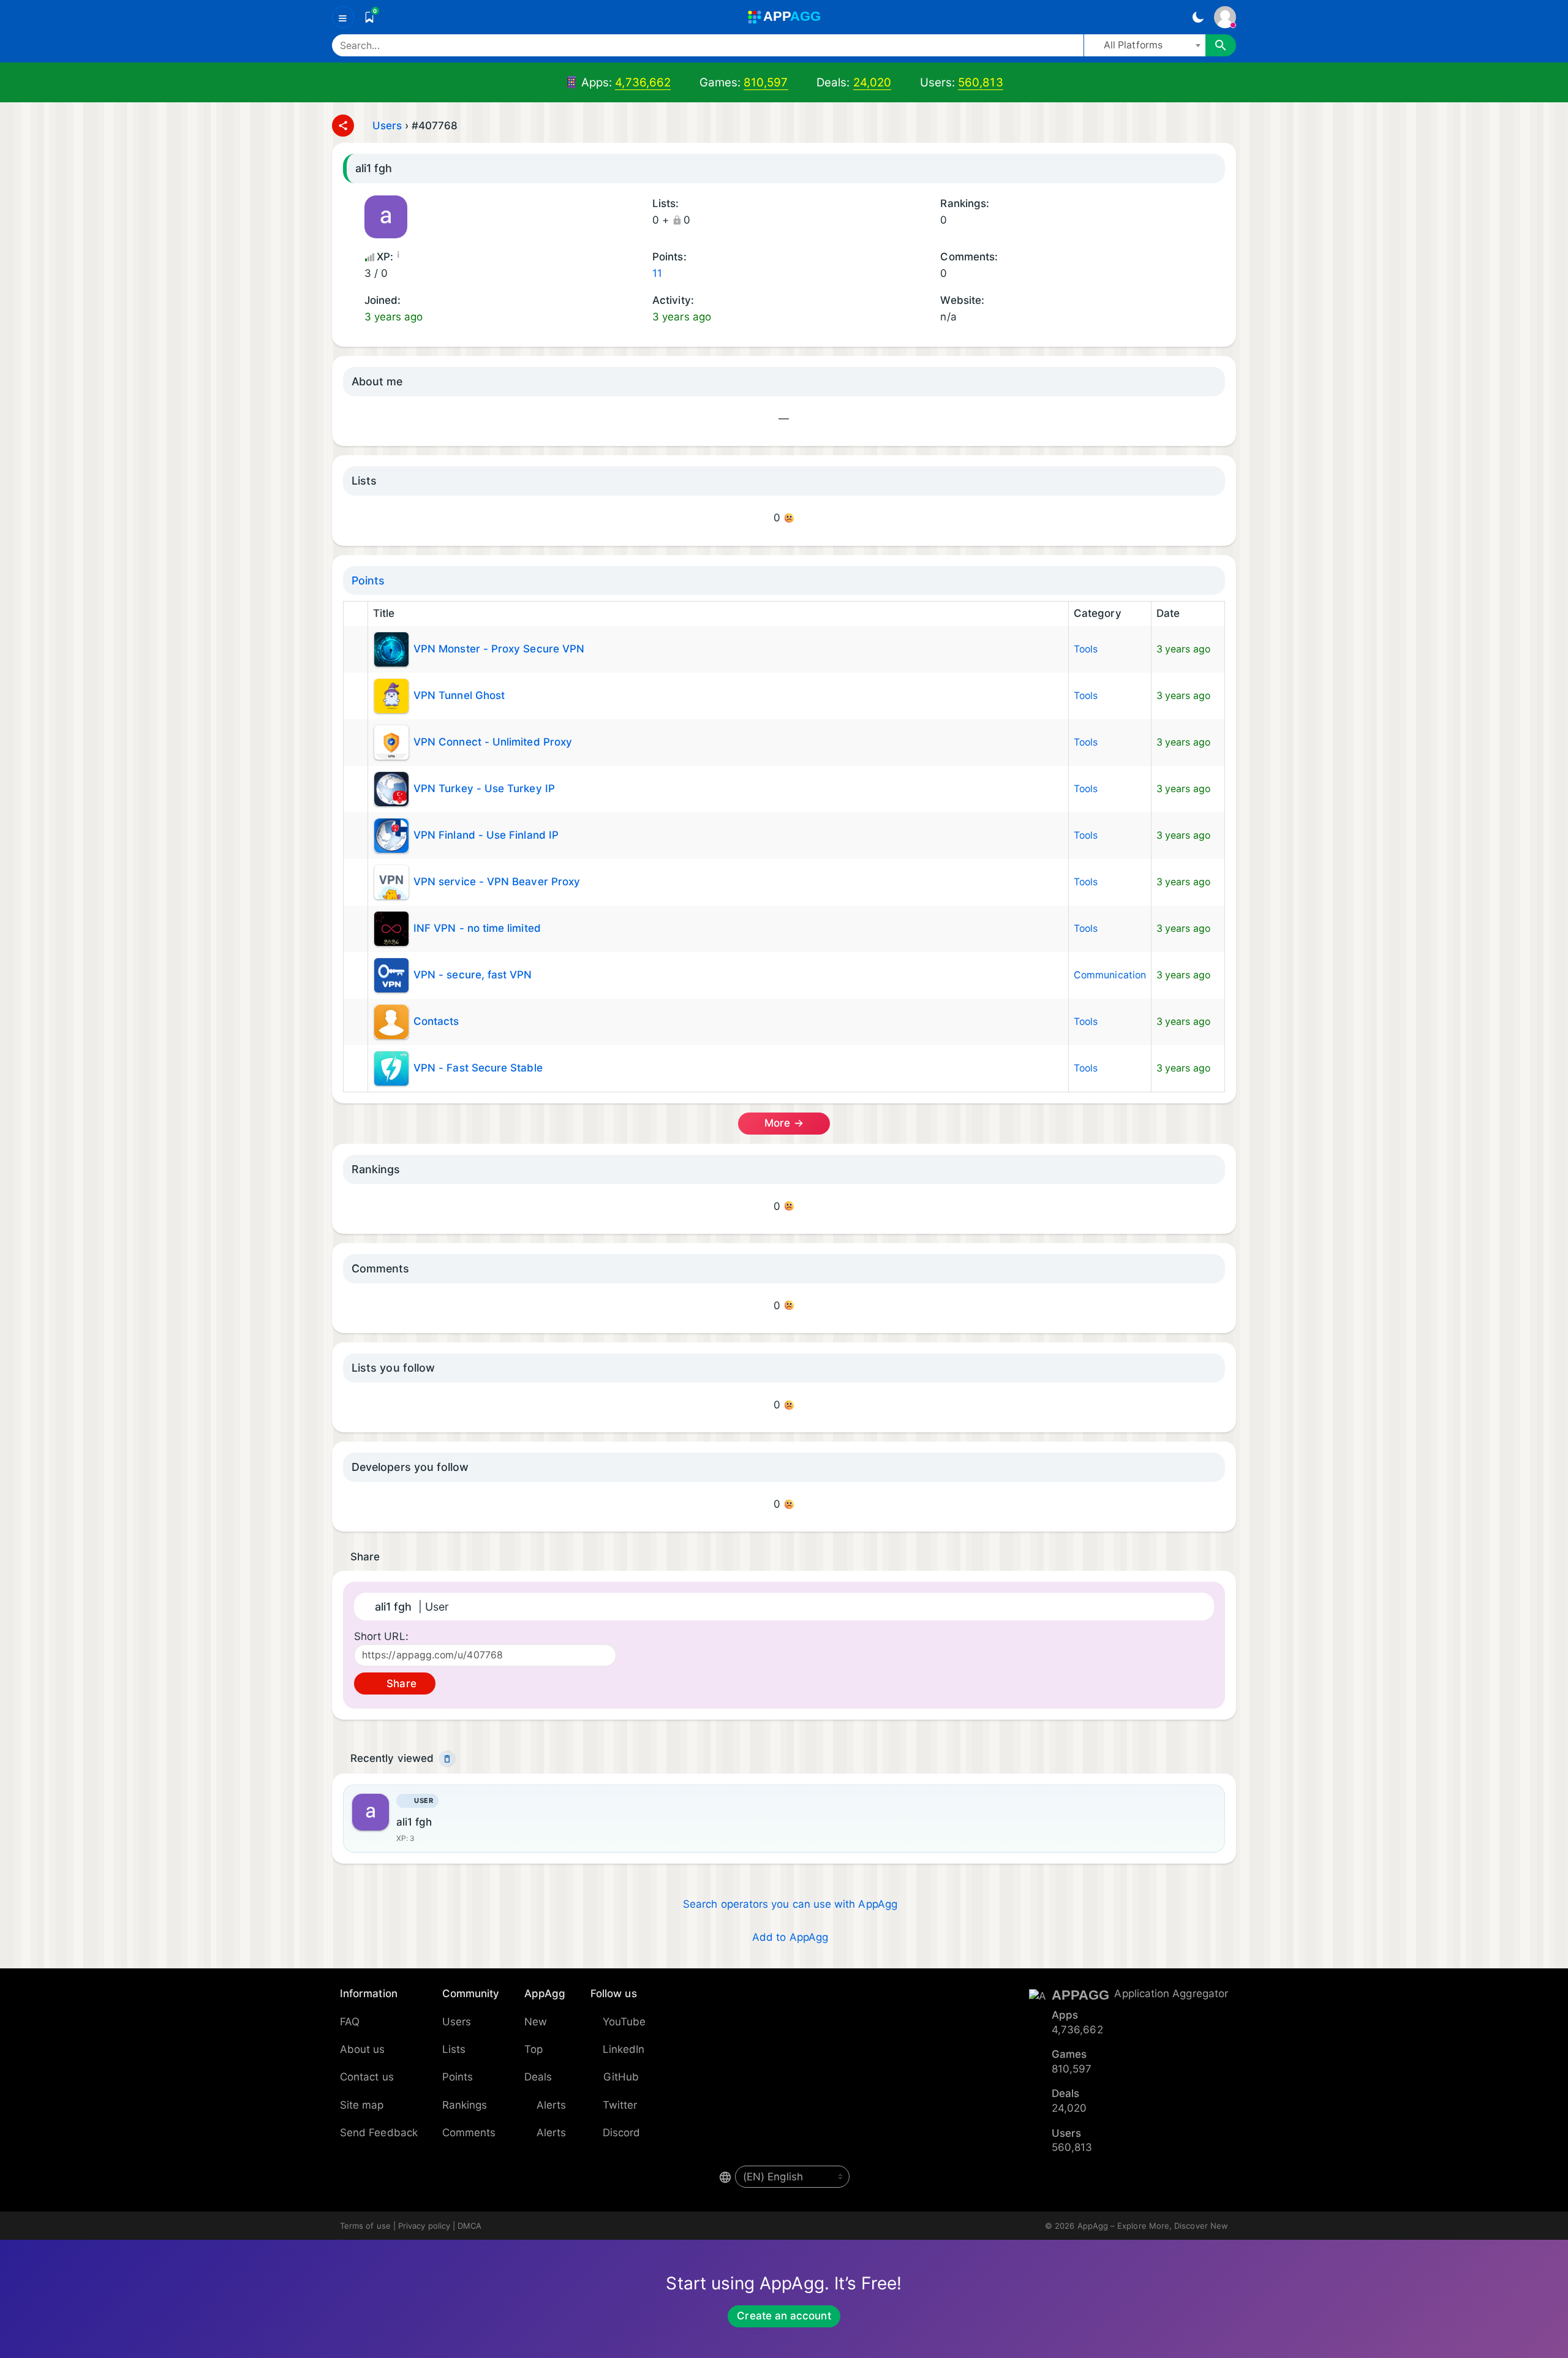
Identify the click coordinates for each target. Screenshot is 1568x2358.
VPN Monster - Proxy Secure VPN (499, 649)
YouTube (624, 2022)
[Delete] (447, 1759)
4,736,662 (643, 82)
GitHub (621, 2077)
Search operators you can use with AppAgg (790, 1904)
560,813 (981, 82)
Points (368, 580)
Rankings (465, 2105)
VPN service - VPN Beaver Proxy (497, 882)
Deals (538, 2077)
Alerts (551, 2105)
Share (400, 1683)
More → (784, 1123)
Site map (362, 2105)
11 (657, 273)
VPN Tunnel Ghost (459, 695)
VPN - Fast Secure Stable (478, 1068)
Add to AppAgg (790, 1937)
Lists (454, 2049)
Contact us (367, 2077)
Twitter (620, 2105)
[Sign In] (1225, 17)
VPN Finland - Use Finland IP (486, 835)
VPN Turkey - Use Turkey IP (484, 788)
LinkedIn (624, 2049)
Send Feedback (379, 2133)
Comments (469, 2133)
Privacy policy (424, 2226)
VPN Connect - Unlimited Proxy (493, 742)
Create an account (784, 2316)
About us (363, 2049)
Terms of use (365, 2226)
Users (387, 126)
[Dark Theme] (1198, 17)
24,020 (872, 82)
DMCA (469, 2226)
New (536, 2022)
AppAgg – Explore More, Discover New (1153, 2226)
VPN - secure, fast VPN (473, 975)
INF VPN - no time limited (477, 928)
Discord (622, 2133)
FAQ (350, 2022)
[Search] (1221, 45)
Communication (1110, 975)
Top (533, 2049)
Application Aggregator (1171, 1993)
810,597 (766, 82)
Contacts (436, 1021)
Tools (1086, 649)
